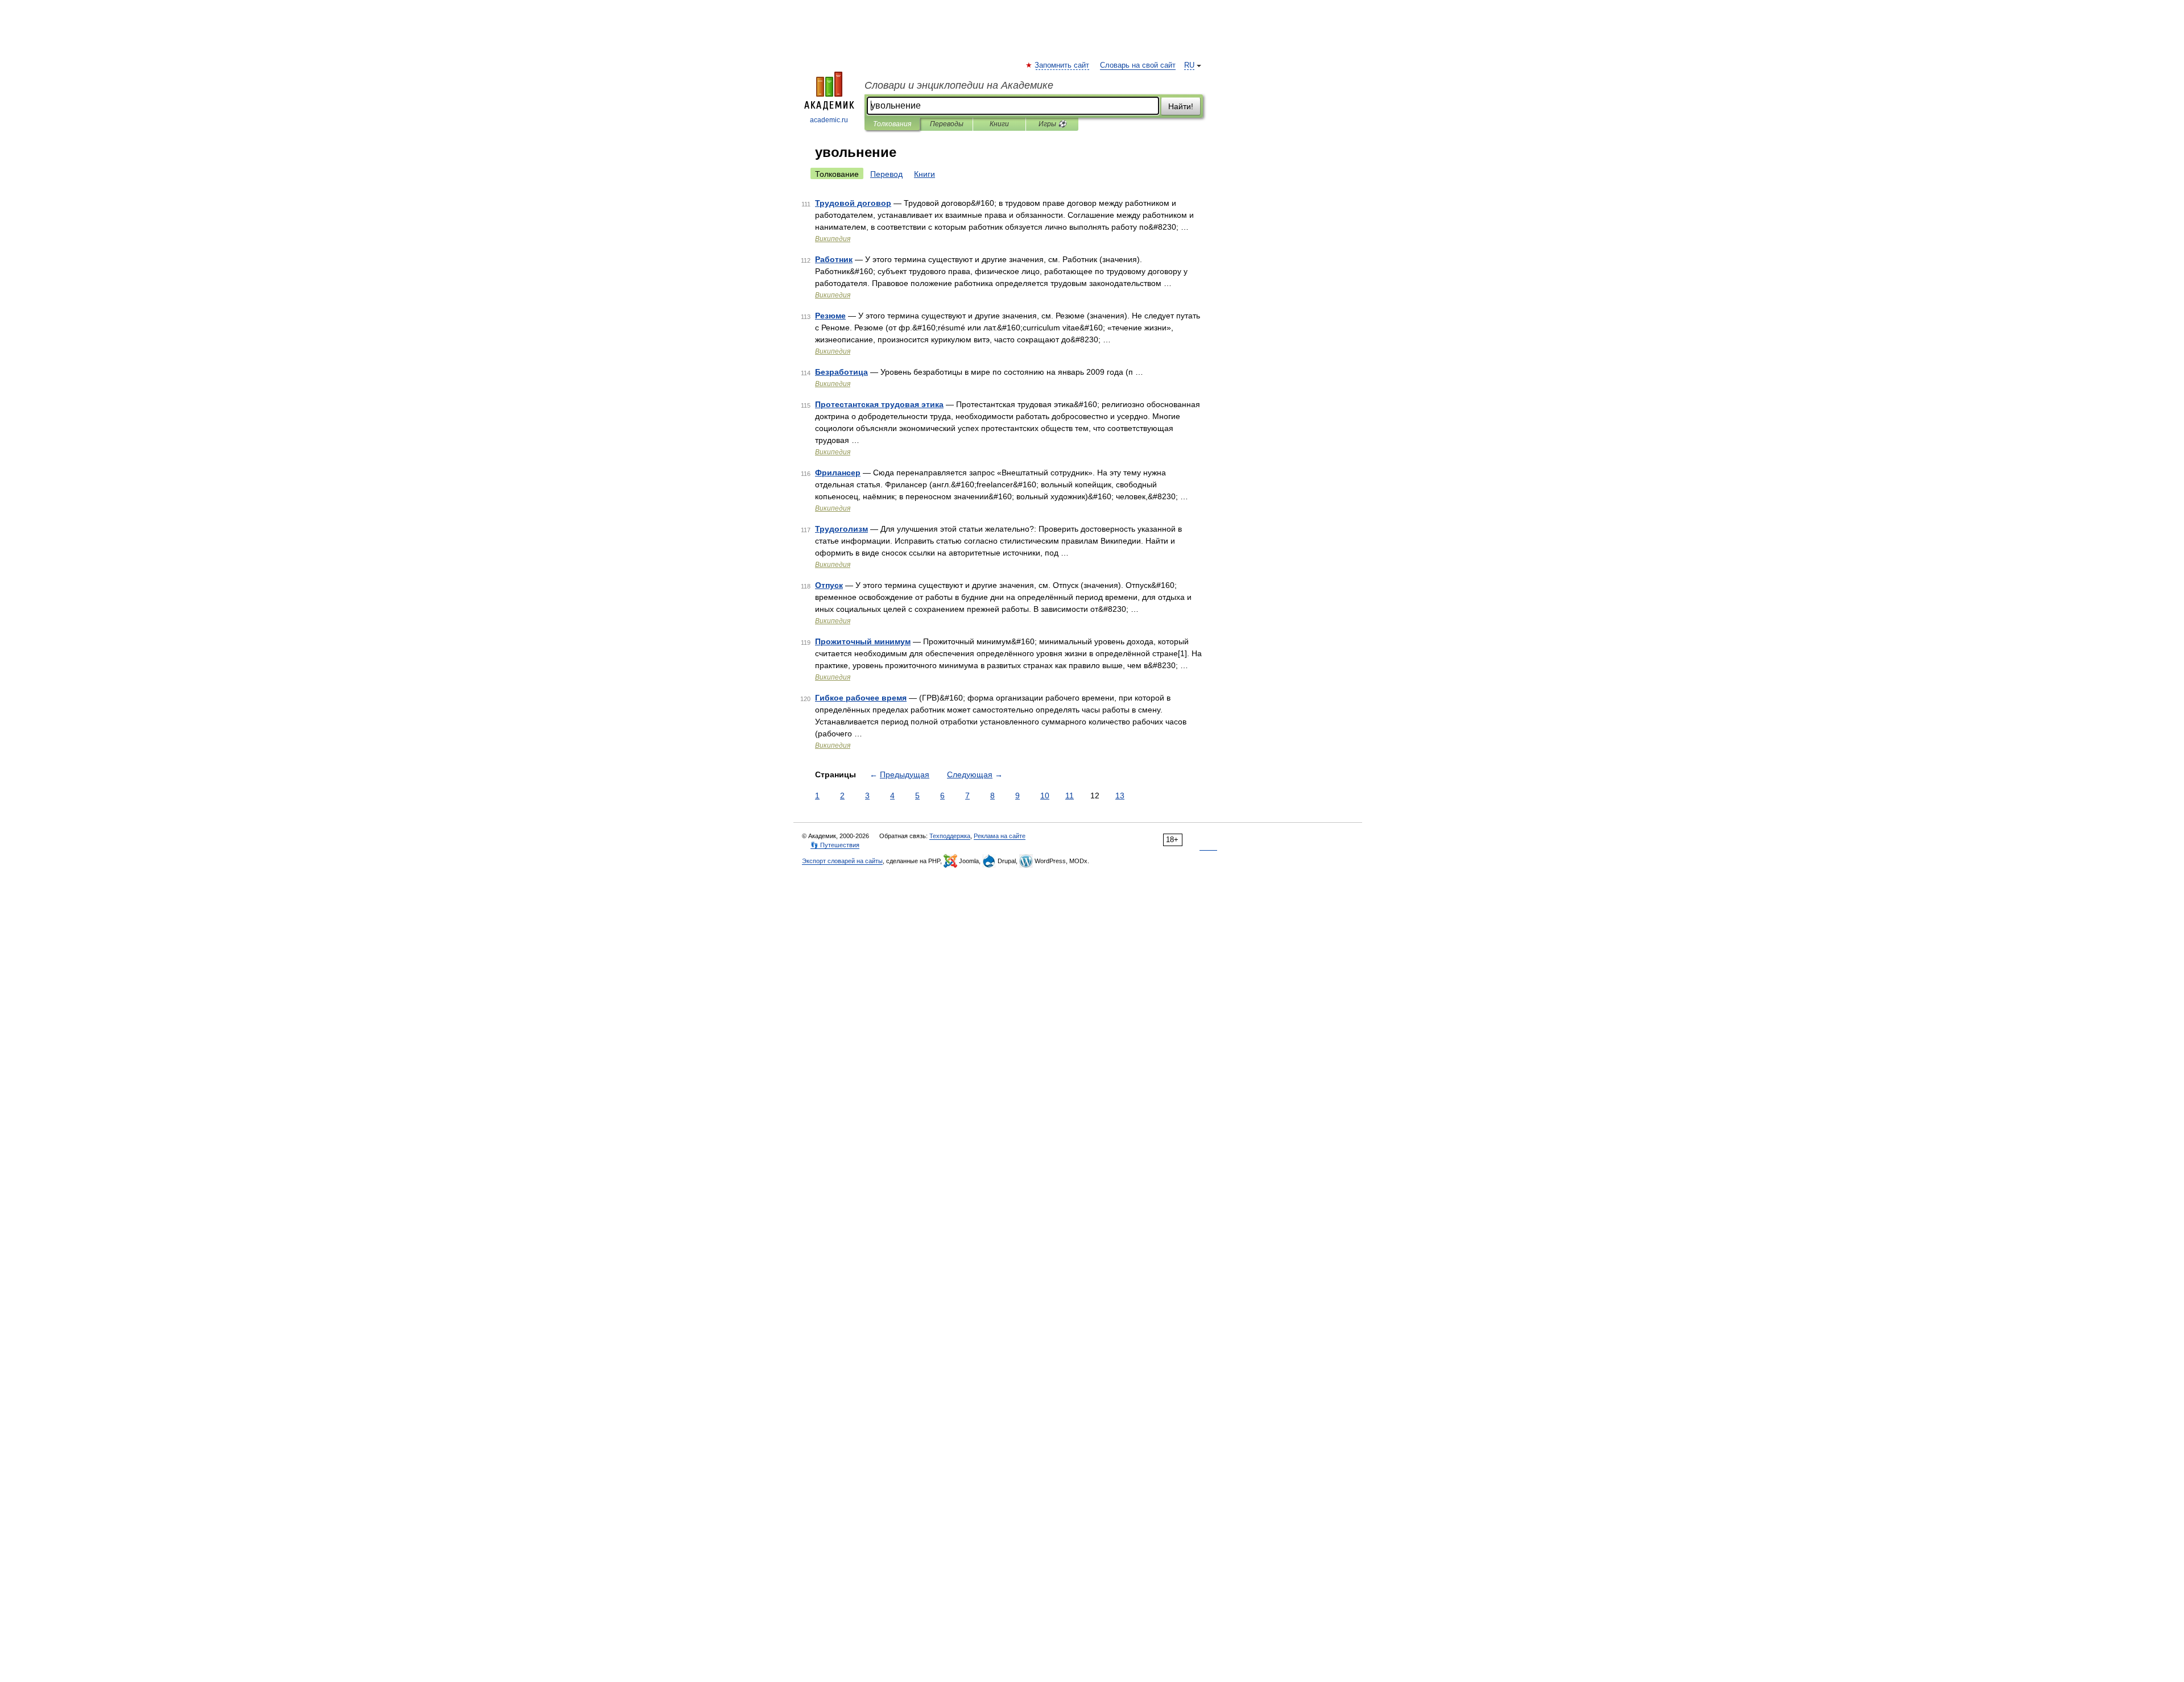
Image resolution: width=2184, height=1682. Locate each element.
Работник (834, 259)
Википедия (833, 239)
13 (1120, 796)
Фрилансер (838, 473)
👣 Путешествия (835, 845)
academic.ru (829, 120)
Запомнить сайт (1062, 65)
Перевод (886, 174)
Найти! (1181, 106)
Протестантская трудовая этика (879, 404)
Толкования (892, 124)
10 (1045, 796)
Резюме (830, 316)
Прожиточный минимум (863, 641)
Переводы (947, 124)
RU (1189, 65)
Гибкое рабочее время (861, 698)
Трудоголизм (841, 529)
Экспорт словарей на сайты (842, 861)
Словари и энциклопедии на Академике (959, 85)
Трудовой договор (853, 203)
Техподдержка (950, 836)
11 (1070, 796)
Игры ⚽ (1052, 124)
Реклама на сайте (1000, 836)
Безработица (841, 372)
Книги (999, 124)
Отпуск (829, 585)
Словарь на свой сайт (1138, 65)
